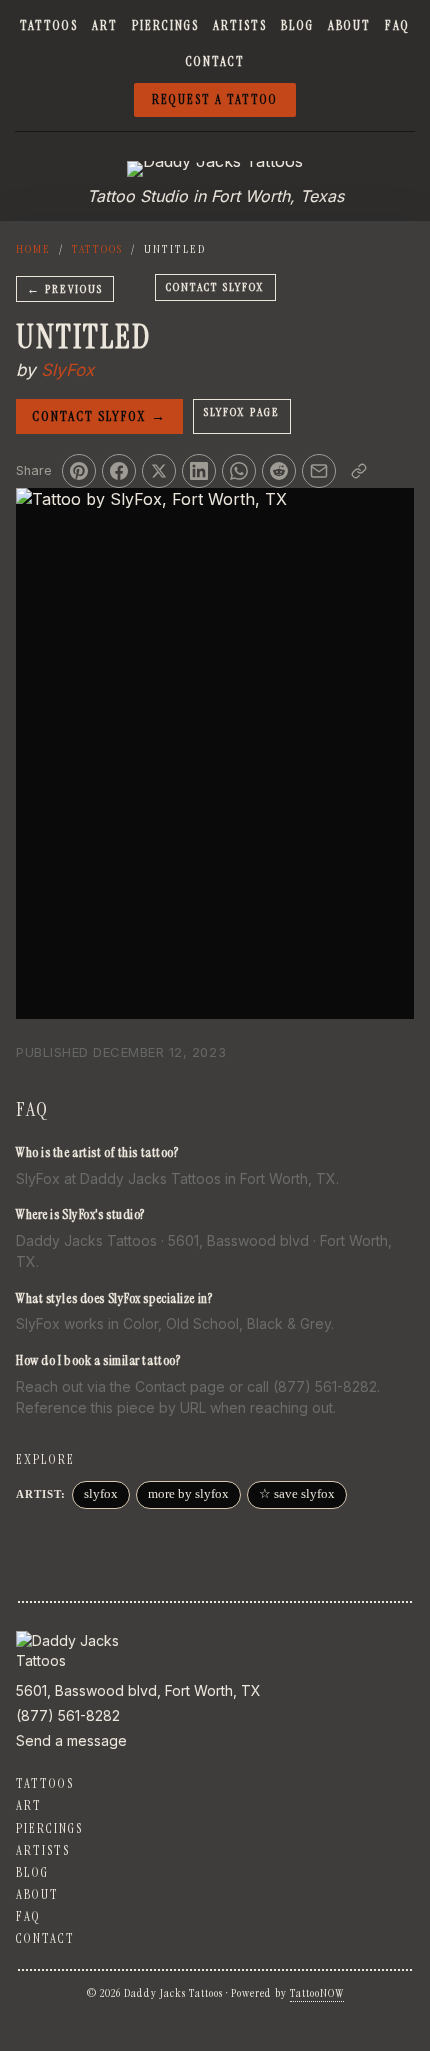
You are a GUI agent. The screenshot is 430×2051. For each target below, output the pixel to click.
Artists (240, 25)
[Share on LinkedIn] (199, 471)
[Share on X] (159, 471)
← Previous (65, 289)
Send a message (71, 1740)
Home (33, 249)
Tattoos (49, 25)
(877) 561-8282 (68, 1715)
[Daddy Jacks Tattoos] (215, 169)
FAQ (397, 25)
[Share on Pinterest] (79, 471)
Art (105, 25)
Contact (215, 61)
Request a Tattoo (215, 99)
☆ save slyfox (297, 1494)
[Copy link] (359, 471)
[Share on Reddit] (279, 471)
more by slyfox (188, 1494)
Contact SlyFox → (99, 416)
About (349, 25)
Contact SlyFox (215, 287)
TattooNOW (317, 1993)
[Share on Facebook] (119, 471)
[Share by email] (319, 471)
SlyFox (67, 370)
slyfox (101, 1494)
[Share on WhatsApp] (239, 471)
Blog (297, 25)
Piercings (165, 25)
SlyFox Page (242, 412)
